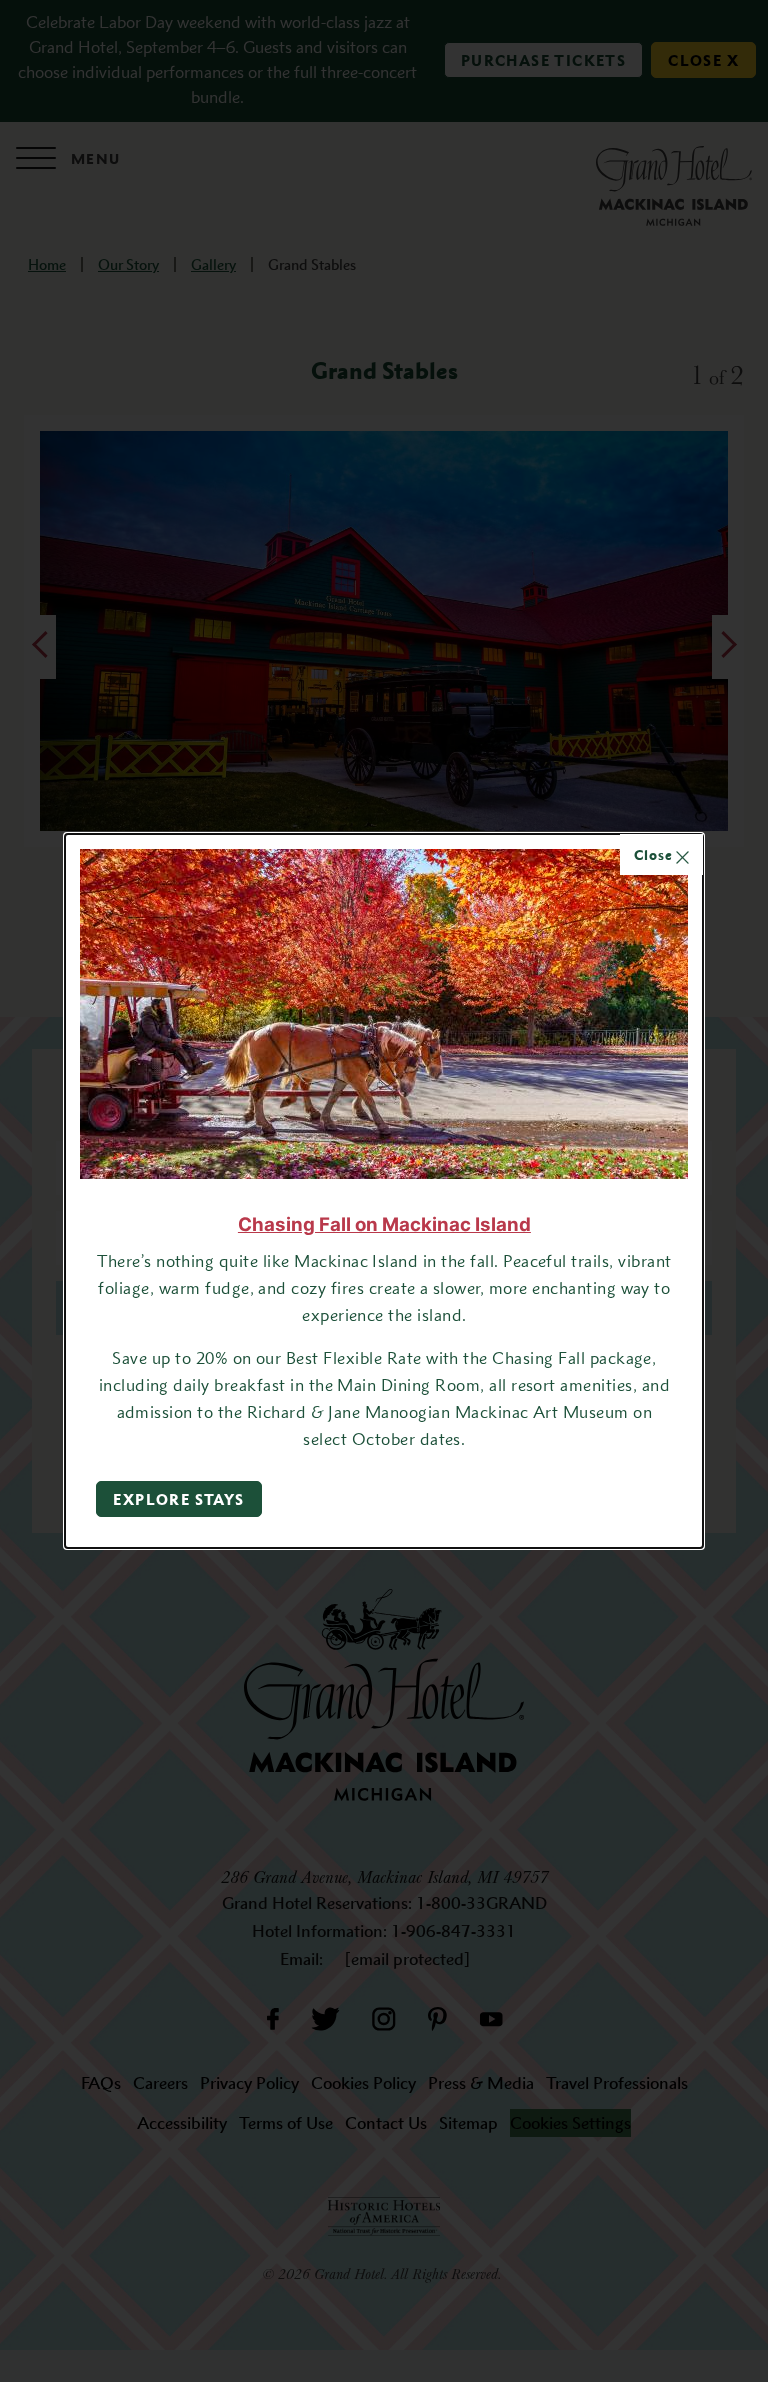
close (655, 854)
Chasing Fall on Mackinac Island (384, 1224)
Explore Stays (178, 1499)
